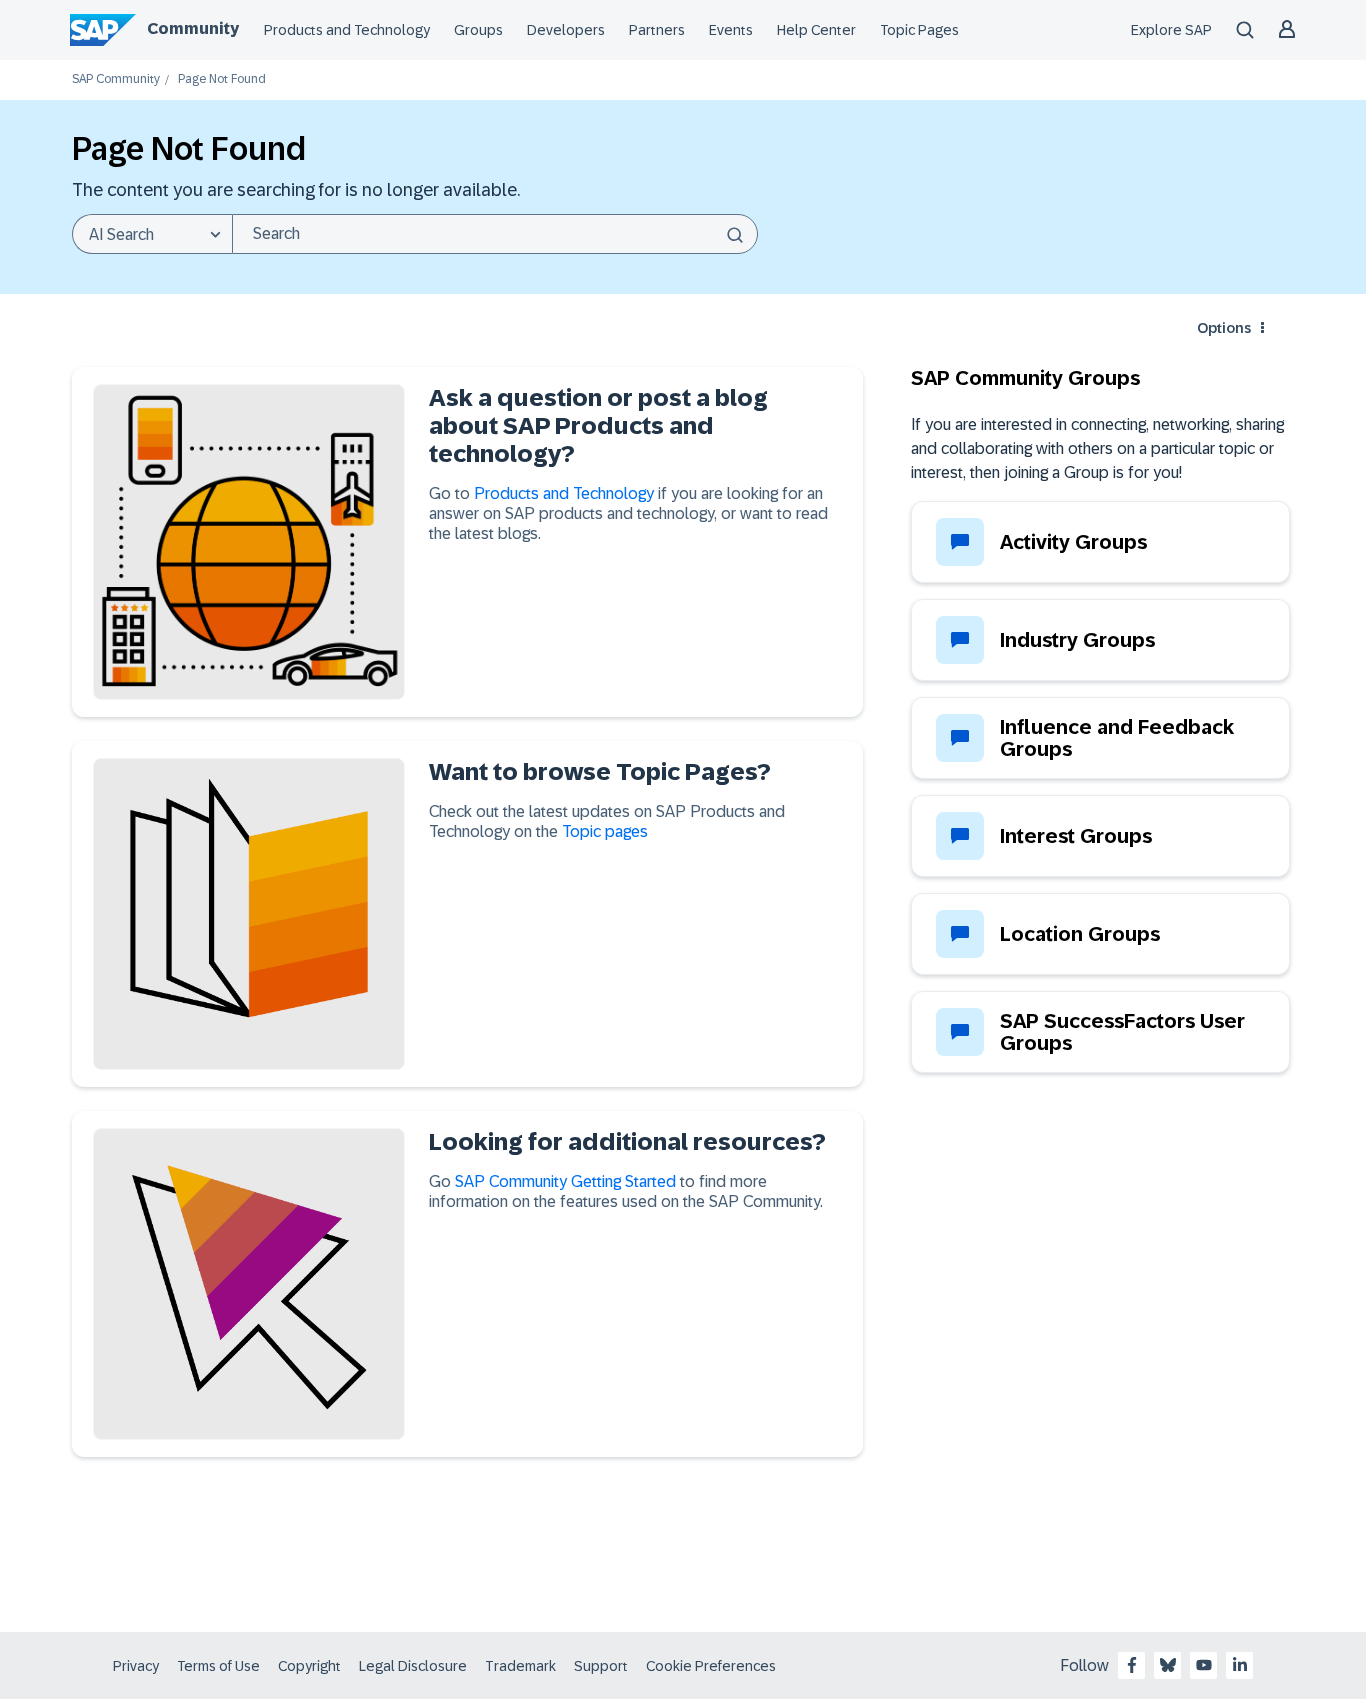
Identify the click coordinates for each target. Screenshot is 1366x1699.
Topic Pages (919, 30)
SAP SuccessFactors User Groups (1122, 1032)
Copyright (309, 1666)
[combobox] (495, 234)
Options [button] (1224, 328)
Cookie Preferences (711, 1666)
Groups (478, 30)
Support (601, 1666)
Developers (566, 30)
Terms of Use (218, 1666)
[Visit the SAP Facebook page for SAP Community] (1132, 1665)
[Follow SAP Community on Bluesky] (1168, 1665)
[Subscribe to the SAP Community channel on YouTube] (1204, 1665)
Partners (657, 30)
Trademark (520, 1666)
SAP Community (116, 79)
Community (193, 28)
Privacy (136, 1666)
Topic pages (605, 831)
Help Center (816, 30)
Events (731, 30)
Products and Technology (347, 30)
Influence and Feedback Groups (1117, 738)
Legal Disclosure (413, 1666)
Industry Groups (1077, 640)
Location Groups (1080, 934)
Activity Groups (1073, 542)
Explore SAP (1171, 30)
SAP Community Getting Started (565, 1181)
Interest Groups (1076, 836)
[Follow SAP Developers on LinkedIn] (1240, 1665)
